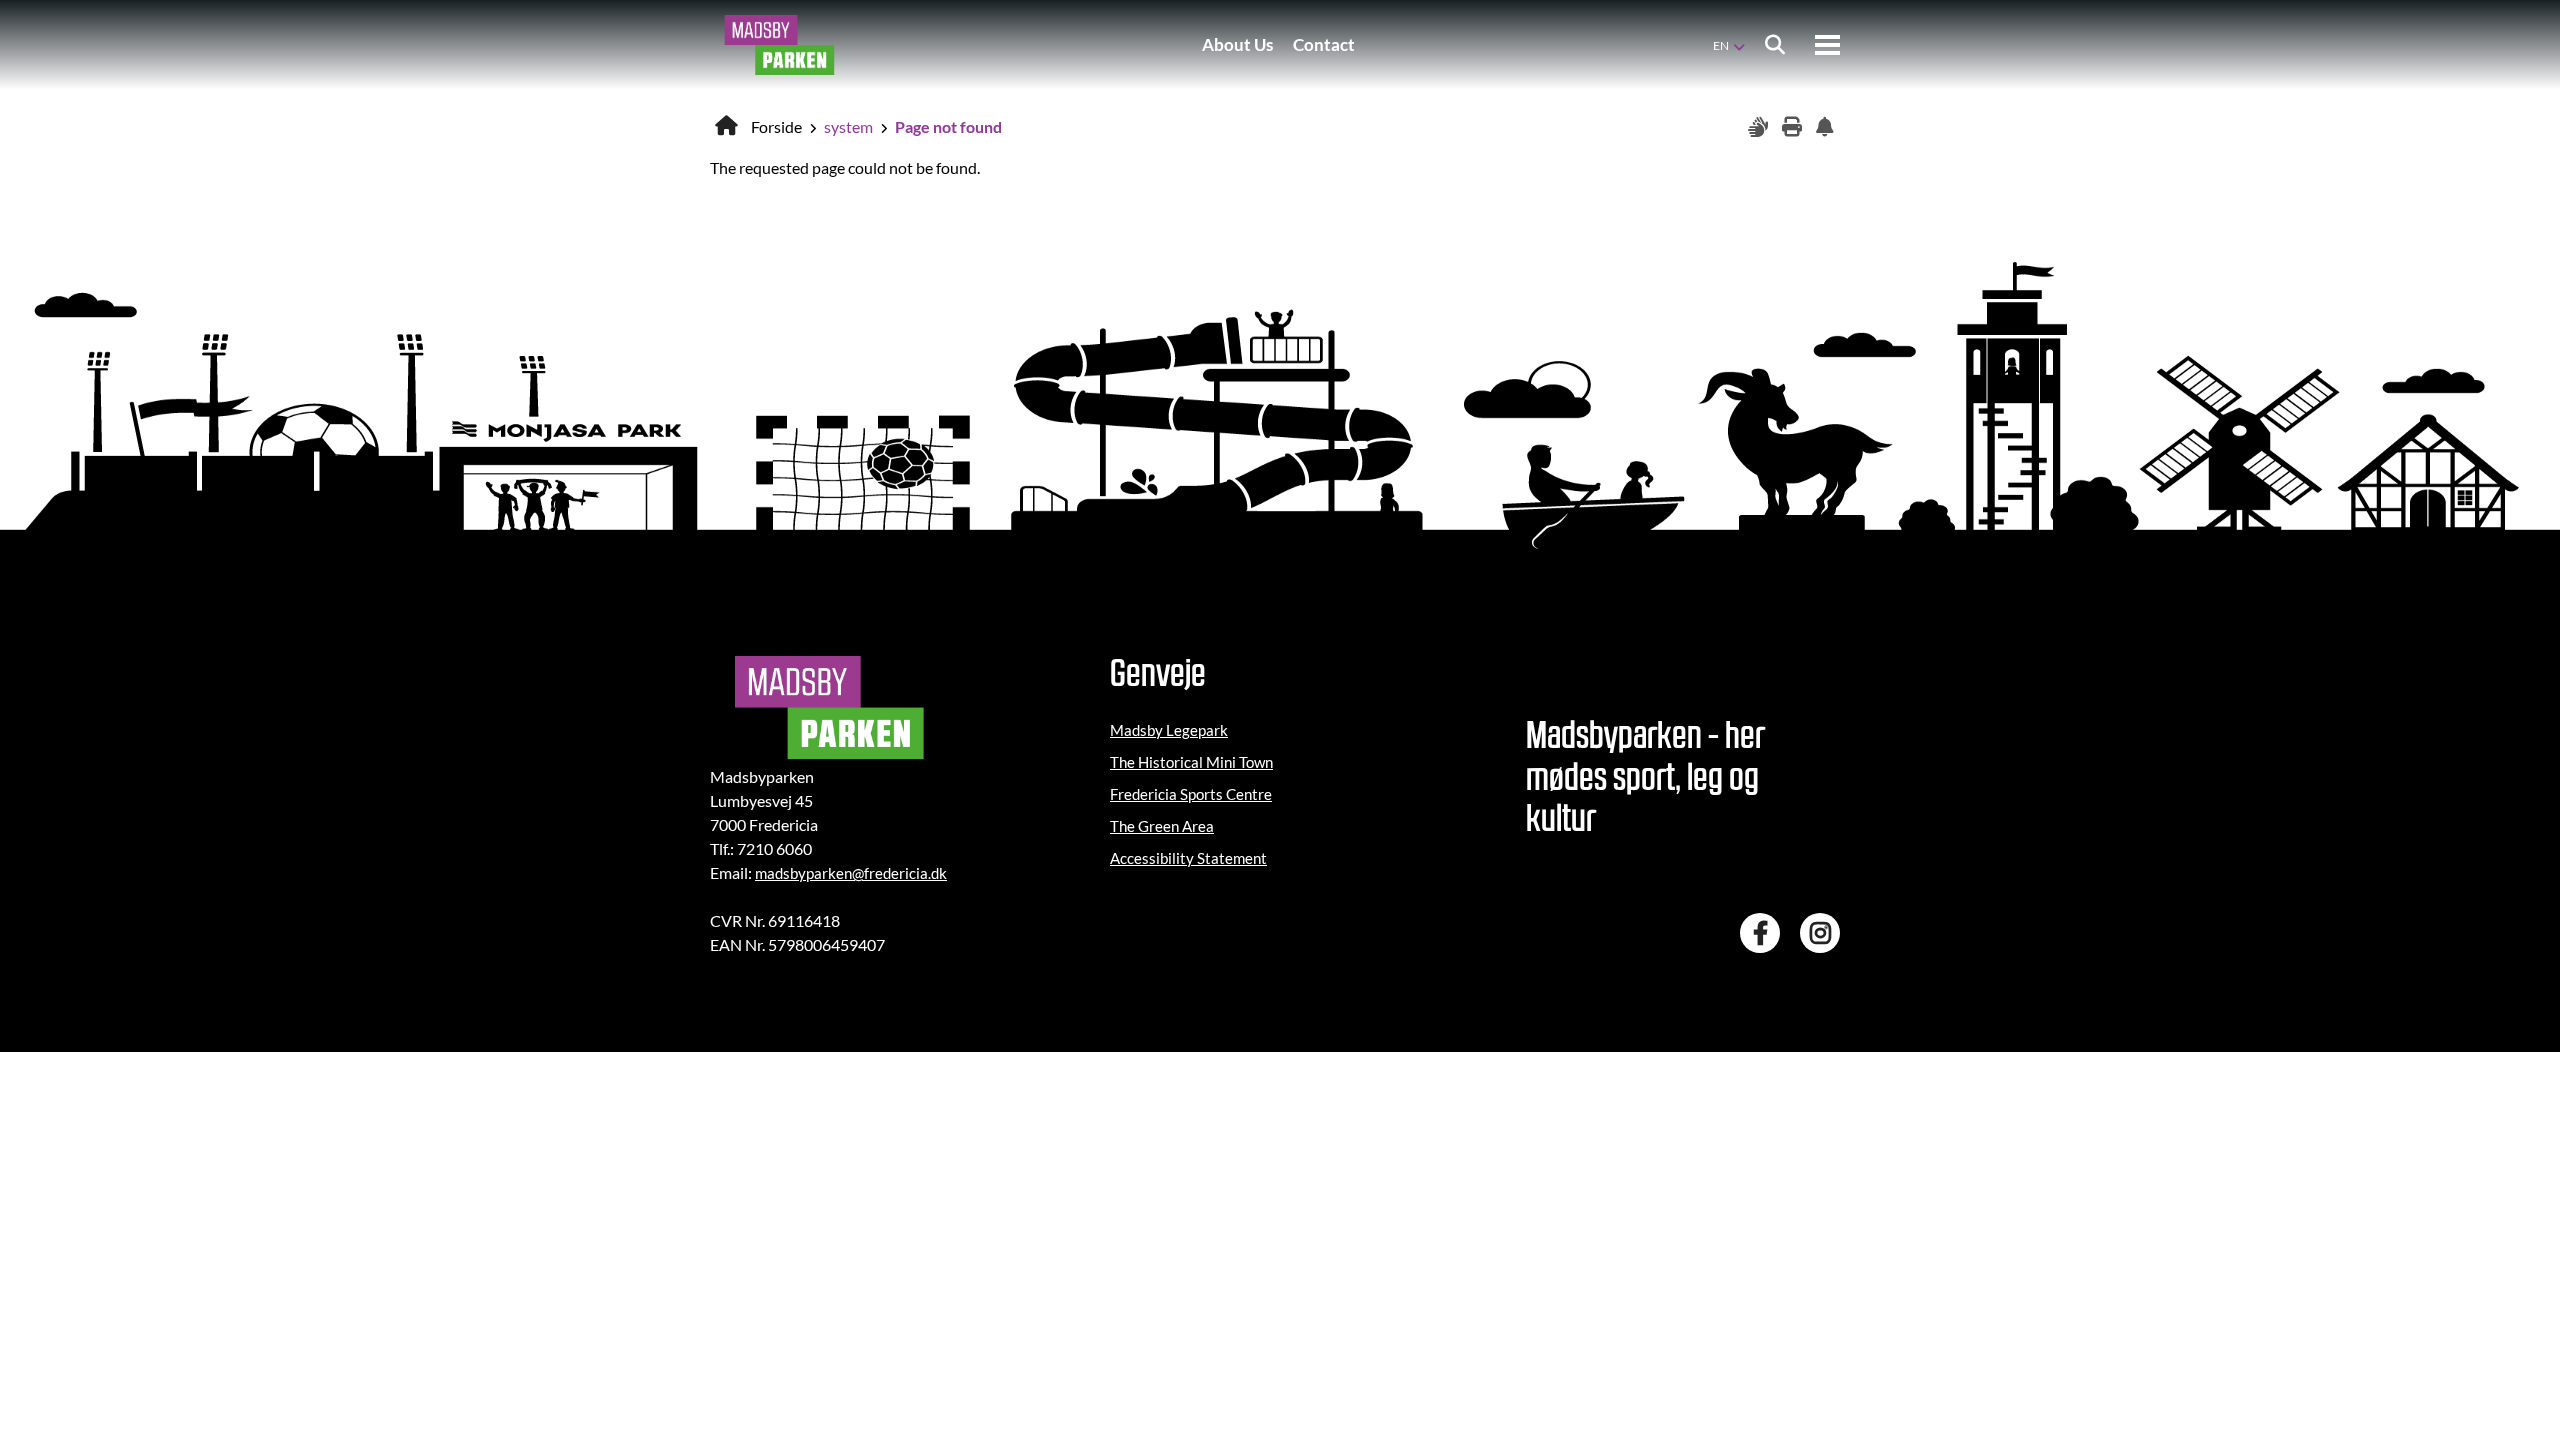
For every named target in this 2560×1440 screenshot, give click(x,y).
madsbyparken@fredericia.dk (851, 873)
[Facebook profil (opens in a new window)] (1765, 933)
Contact (1324, 44)
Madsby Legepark (1169, 730)
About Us (1237, 44)
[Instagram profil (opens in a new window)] (1825, 933)
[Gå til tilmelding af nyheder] (1828, 127)
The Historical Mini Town (1191, 762)
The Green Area (1162, 826)
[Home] (779, 45)
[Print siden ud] (1794, 127)
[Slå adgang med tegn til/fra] (1760, 127)
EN (1721, 45)
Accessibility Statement (1188, 858)
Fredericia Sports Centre (1191, 794)
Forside (776, 126)
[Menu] (1827, 45)
